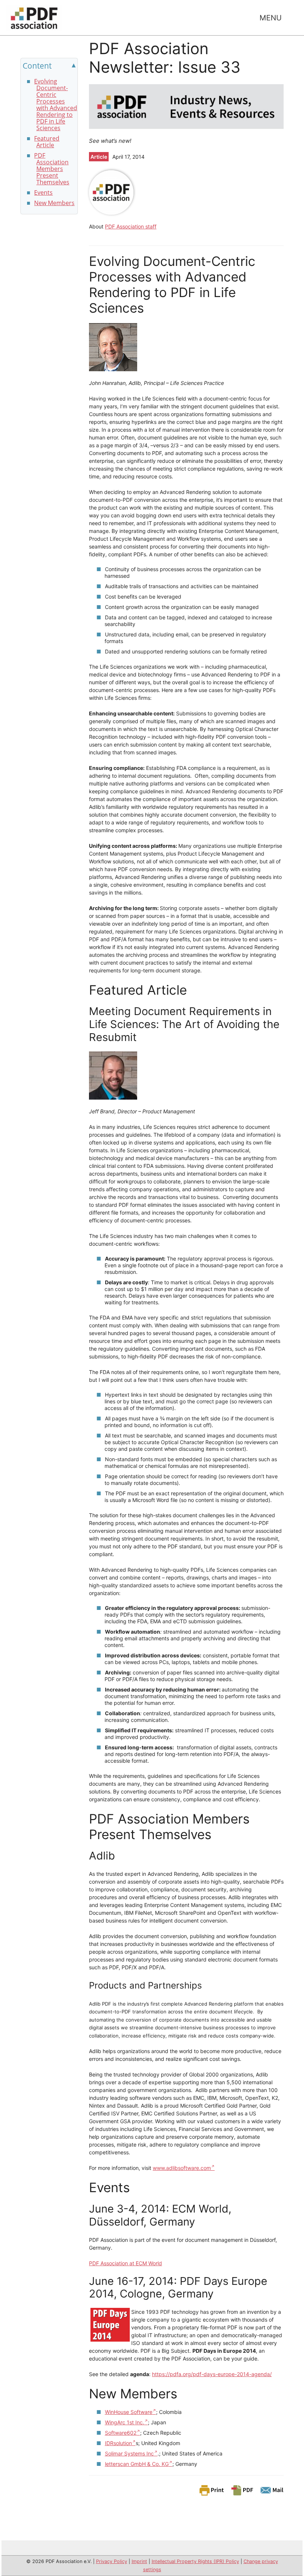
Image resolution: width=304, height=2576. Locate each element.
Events (43, 192)
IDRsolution (118, 2443)
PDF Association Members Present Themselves (52, 169)
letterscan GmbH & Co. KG (137, 2464)
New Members (54, 203)
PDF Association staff (131, 226)
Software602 (121, 2433)
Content (37, 66)
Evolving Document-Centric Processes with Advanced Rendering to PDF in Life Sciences (56, 105)
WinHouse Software (129, 2412)
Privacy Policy (112, 2561)
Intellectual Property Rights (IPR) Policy (195, 2561)
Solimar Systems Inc (129, 2453)
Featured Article (47, 142)
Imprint (139, 2561)
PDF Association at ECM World (125, 2263)
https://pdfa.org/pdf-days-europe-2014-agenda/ (212, 2374)
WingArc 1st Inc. (125, 2422)
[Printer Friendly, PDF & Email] (241, 2490)
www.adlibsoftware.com (182, 2168)
